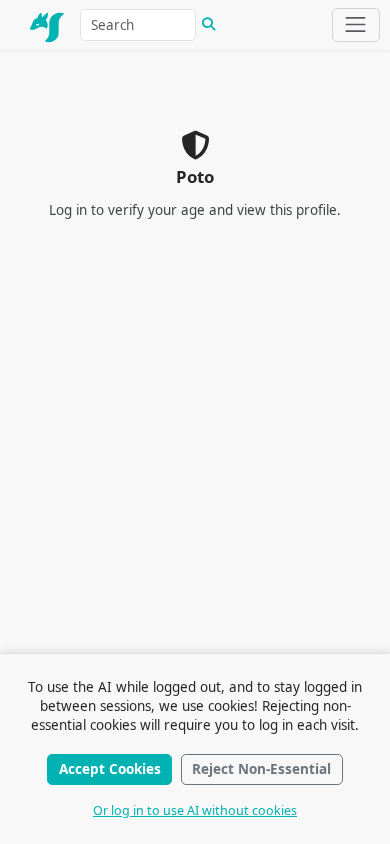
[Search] (209, 25)
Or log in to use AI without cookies (195, 810)
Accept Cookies (110, 769)
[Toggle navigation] (356, 25)
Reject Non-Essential (261, 769)
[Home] (48, 25)
